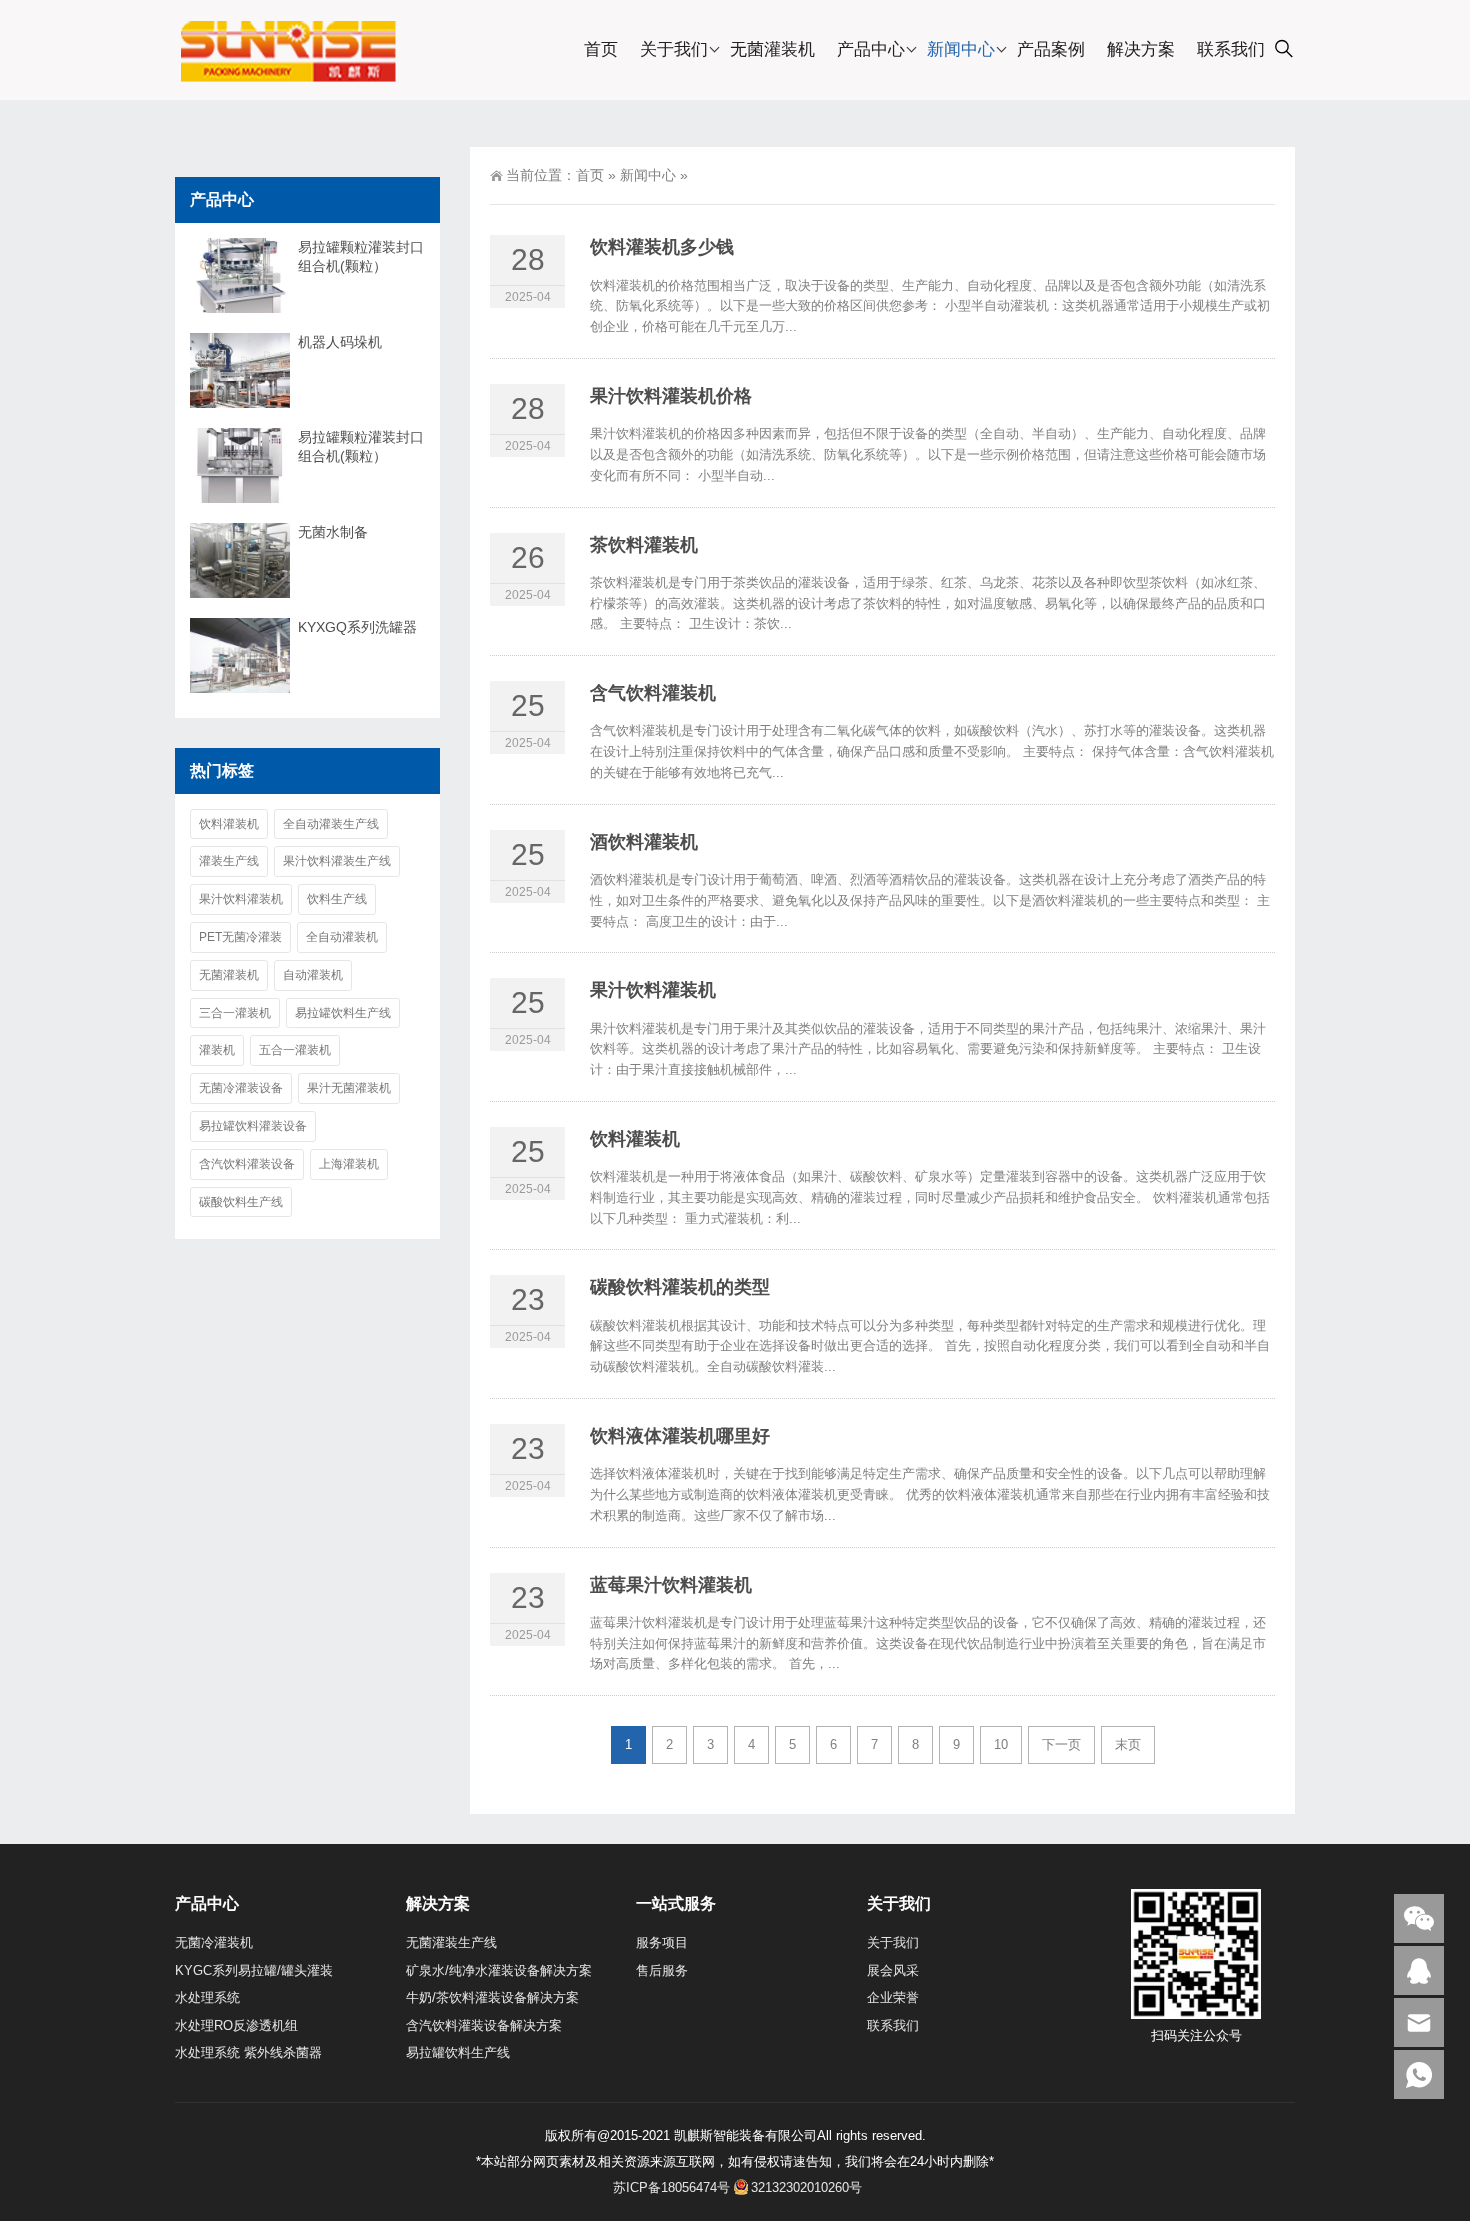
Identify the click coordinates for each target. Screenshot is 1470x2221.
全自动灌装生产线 (331, 824)
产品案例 (1051, 49)
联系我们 (1231, 49)
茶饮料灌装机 (644, 545)
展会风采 (893, 1970)
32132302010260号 (806, 2187)
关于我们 (674, 49)
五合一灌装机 (295, 1050)
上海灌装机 (349, 1164)
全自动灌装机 (342, 937)
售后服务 (662, 1970)
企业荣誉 (893, 1997)
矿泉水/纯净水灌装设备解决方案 (499, 1970)
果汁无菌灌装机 (349, 1088)
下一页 (1061, 1744)
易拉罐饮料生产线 (343, 1013)
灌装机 (217, 1050)
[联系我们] (1419, 1970)
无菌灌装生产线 (451, 1942)
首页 (601, 49)
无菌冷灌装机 (214, 1942)
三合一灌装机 (235, 1013)
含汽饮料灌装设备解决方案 (484, 2025)
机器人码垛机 (340, 342)
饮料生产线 (337, 899)
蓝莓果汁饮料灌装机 (671, 1585)
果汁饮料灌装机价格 (671, 396)
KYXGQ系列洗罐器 (357, 627)
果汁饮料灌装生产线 (337, 861)
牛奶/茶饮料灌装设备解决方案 (492, 1997)
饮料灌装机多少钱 (662, 247)
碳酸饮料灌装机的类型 (680, 1287)
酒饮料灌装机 (644, 842)
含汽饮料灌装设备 (247, 1164)
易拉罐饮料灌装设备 (253, 1126)
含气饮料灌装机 (653, 693)
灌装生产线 (229, 861)
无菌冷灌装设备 (241, 1088)
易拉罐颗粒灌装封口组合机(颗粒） (361, 256)
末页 (1128, 1744)
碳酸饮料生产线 (241, 1202)
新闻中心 (961, 49)
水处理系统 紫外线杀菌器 (248, 2052)
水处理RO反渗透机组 (236, 2025)
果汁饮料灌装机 (653, 990)
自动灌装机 (313, 975)
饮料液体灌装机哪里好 (680, 1436)
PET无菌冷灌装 (240, 937)
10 (1001, 1744)
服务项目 (662, 1942)
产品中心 (871, 49)
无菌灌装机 (772, 49)
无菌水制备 (333, 532)
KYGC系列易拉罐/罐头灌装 (254, 1970)
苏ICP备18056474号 (671, 2187)
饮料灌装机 (635, 1139)
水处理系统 (207, 1997)
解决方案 (1141, 49)
